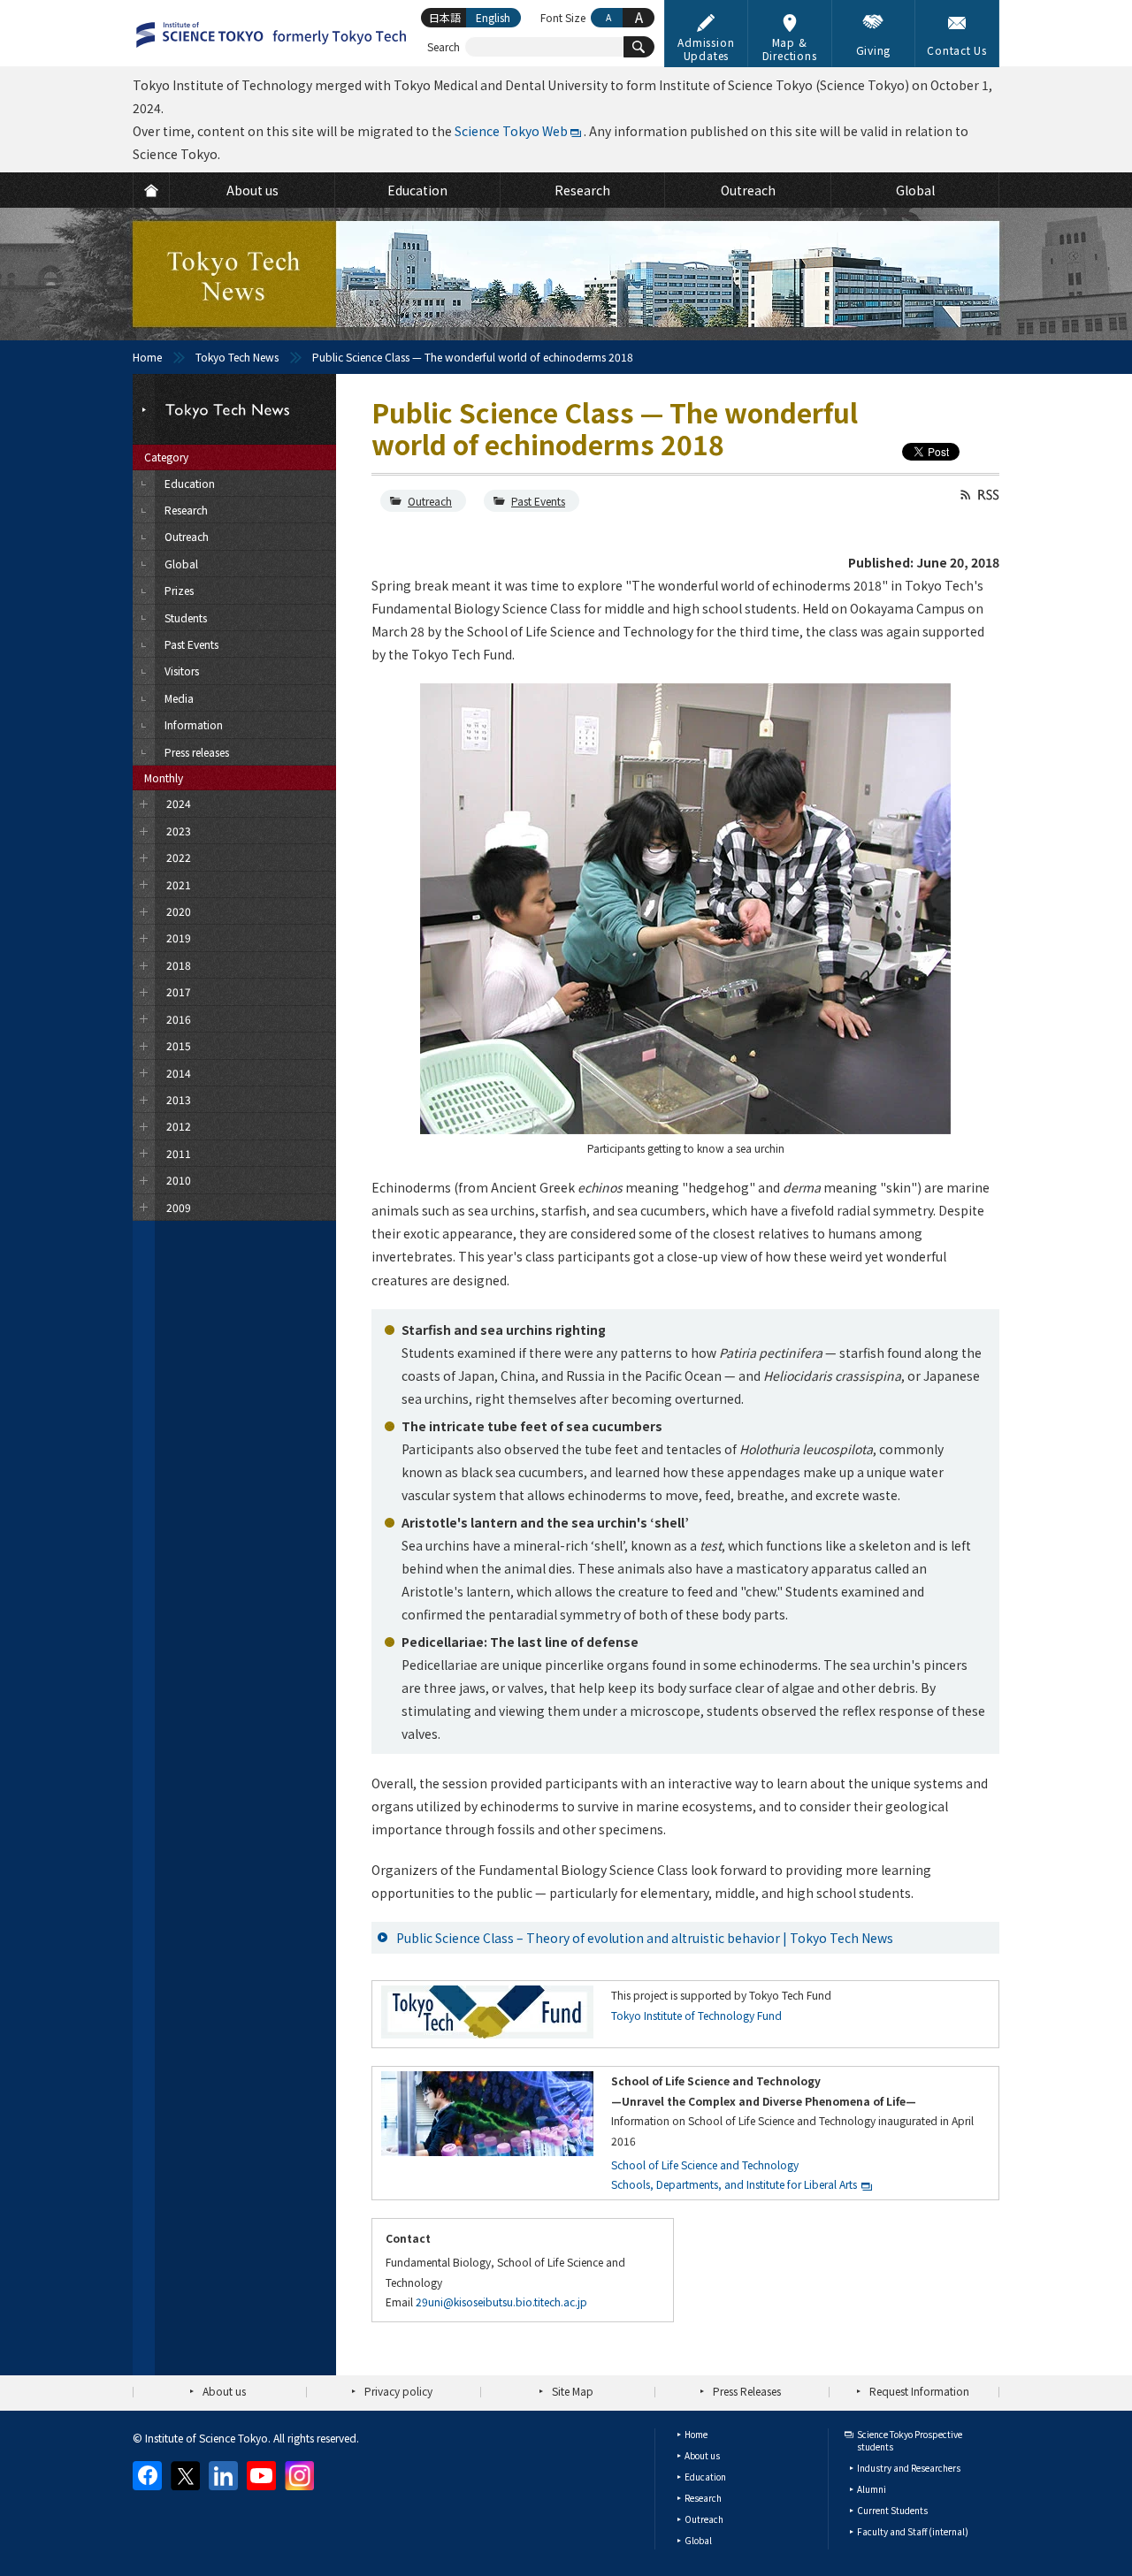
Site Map (573, 2391)
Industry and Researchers (909, 2468)
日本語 (445, 17)
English (493, 17)
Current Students (892, 2510)
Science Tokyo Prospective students (910, 2440)
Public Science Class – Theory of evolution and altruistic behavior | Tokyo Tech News (645, 1938)
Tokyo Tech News (237, 357)
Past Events (538, 501)
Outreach (430, 501)
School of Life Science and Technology (705, 2164)
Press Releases (747, 2391)
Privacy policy (398, 2391)
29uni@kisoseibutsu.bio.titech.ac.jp (501, 2302)
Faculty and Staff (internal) (913, 2531)
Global (698, 2540)
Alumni (872, 2489)
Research (703, 2498)
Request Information (919, 2391)
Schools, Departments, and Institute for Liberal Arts (734, 2184)
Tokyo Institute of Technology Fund (696, 2015)
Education (705, 2477)
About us (224, 2391)
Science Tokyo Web (511, 131)
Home (147, 357)
